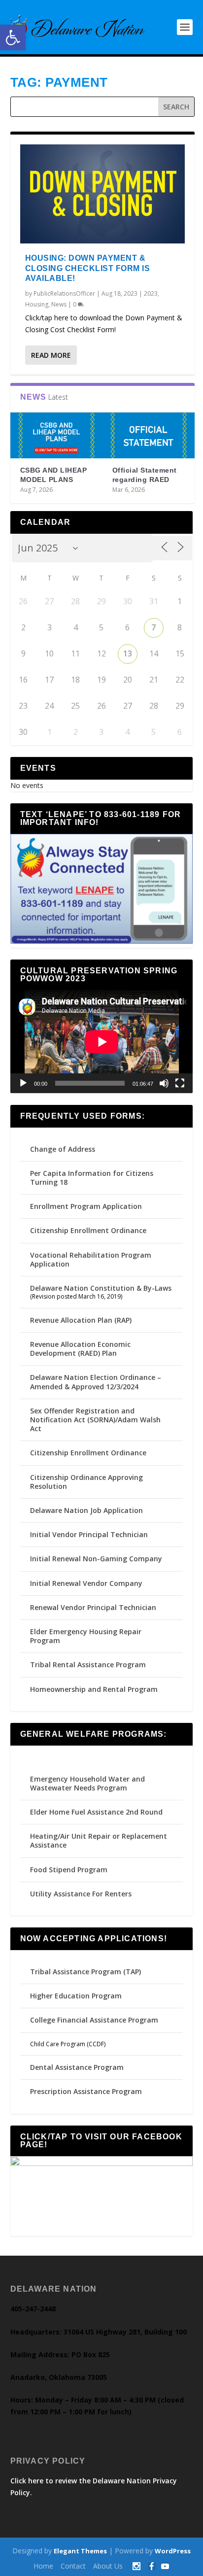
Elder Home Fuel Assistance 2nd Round (96, 1812)
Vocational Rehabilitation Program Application (91, 1259)
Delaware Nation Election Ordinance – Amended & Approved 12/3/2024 (96, 1382)
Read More (51, 355)
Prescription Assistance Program (86, 2091)
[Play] (23, 1083)
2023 (151, 293)
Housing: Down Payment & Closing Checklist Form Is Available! (88, 268)
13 (128, 653)
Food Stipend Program (69, 1870)
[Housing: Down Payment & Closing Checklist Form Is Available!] (103, 194)
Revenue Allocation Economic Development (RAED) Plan (80, 1349)
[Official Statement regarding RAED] (149, 436)
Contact (73, 2566)
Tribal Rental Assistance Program (89, 1665)
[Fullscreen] (180, 1083)
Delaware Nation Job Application (86, 1510)
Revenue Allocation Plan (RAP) (81, 1320)
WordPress (173, 2551)
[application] (102, 1042)
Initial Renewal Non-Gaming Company (96, 1559)
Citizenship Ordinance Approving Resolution (86, 1482)
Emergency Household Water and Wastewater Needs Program (87, 1783)
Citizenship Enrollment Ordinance (88, 1230)
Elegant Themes (80, 2551)
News (59, 304)
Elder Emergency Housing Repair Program (86, 1636)
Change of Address (63, 1149)
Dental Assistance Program (77, 2067)
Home (43, 2566)
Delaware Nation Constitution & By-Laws (101, 1288)
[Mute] (164, 1083)
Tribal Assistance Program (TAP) (85, 1972)
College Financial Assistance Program (94, 2020)
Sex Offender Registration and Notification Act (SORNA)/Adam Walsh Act (95, 1420)
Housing (37, 304)
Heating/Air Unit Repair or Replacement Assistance (99, 1840)
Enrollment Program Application (86, 1206)
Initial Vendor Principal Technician (89, 1534)
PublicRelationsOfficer (64, 293)
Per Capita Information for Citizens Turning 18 (92, 1178)
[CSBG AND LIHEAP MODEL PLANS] (56, 436)
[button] (13, 37)
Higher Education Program (76, 1996)
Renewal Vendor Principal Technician (93, 1607)
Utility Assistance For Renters (81, 1894)
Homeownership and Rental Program (94, 1689)
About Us (108, 2566)
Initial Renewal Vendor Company (86, 1583)
